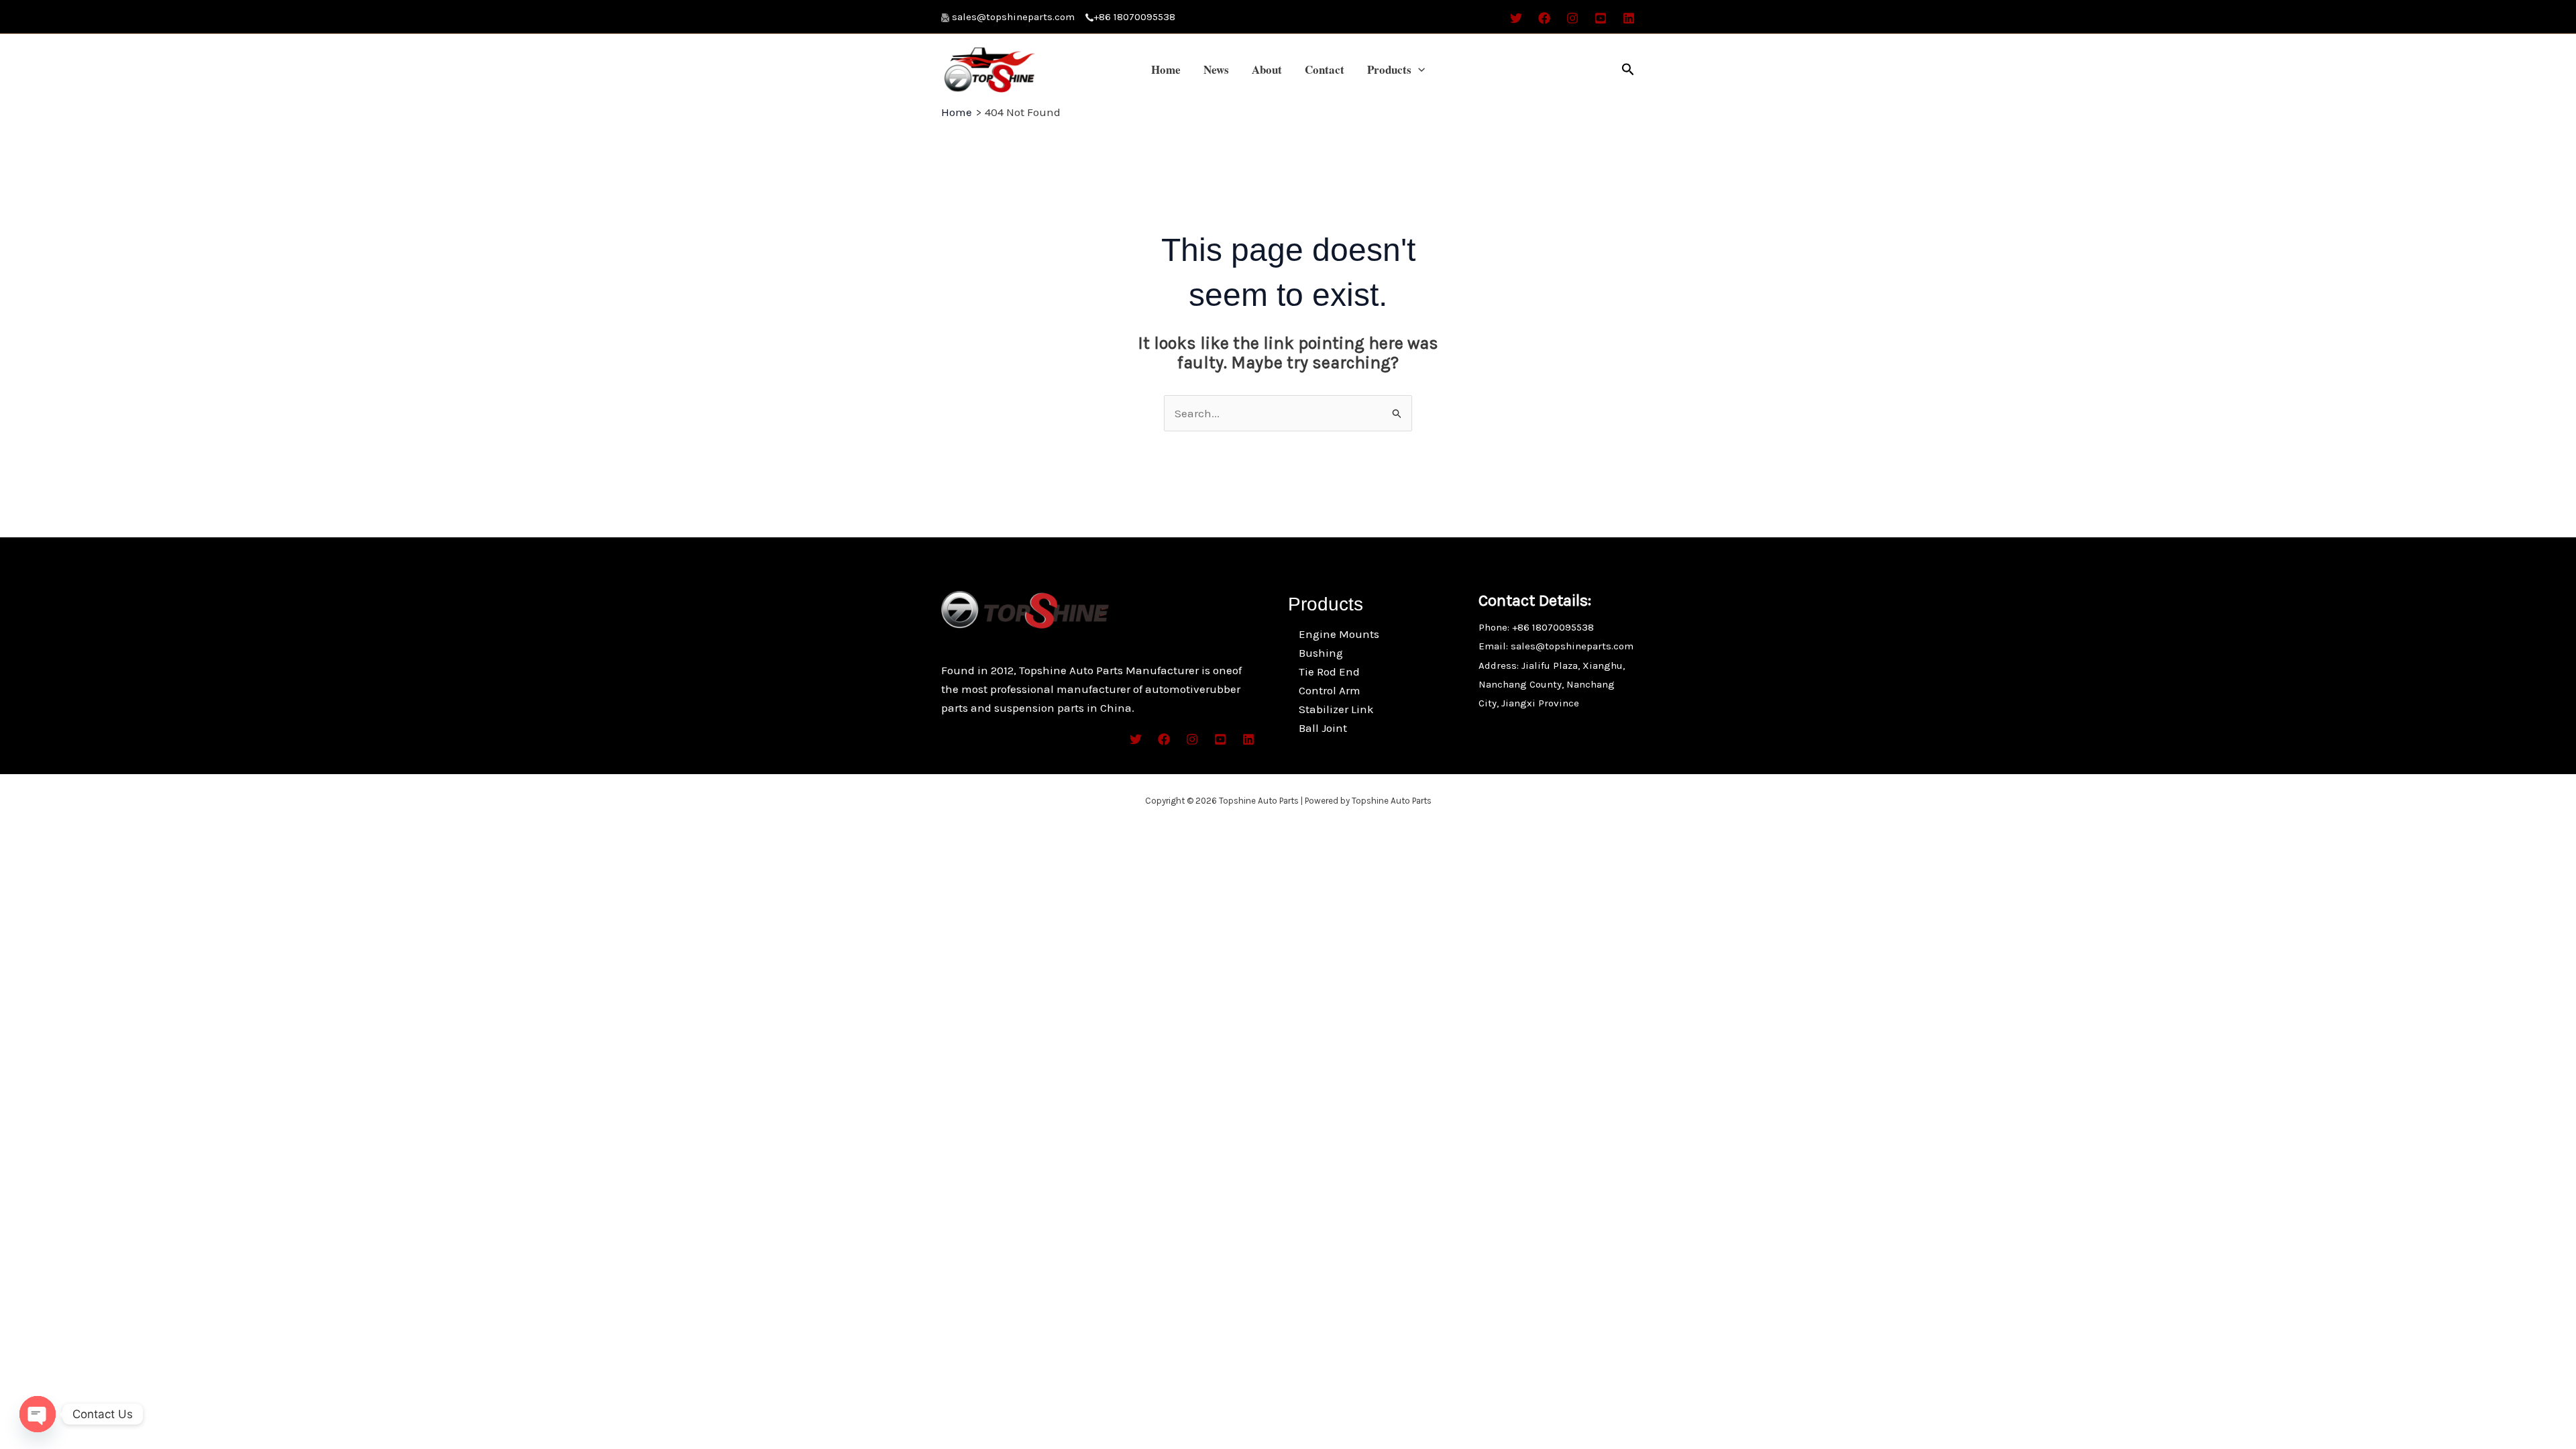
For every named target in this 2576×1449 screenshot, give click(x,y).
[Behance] (1601, 18)
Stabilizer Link (1336, 709)
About (1267, 69)
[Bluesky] (1629, 18)
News (1216, 69)
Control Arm (1330, 690)
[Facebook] (1544, 18)
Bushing (1321, 653)
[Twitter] (1516, 18)
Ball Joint (1323, 728)
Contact (1325, 69)
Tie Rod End (1329, 672)
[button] (1418, 70)
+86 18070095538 (1134, 17)
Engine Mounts (1339, 634)
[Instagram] (1572, 18)
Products (1389, 69)
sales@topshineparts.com (1019, 17)
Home (1166, 69)
